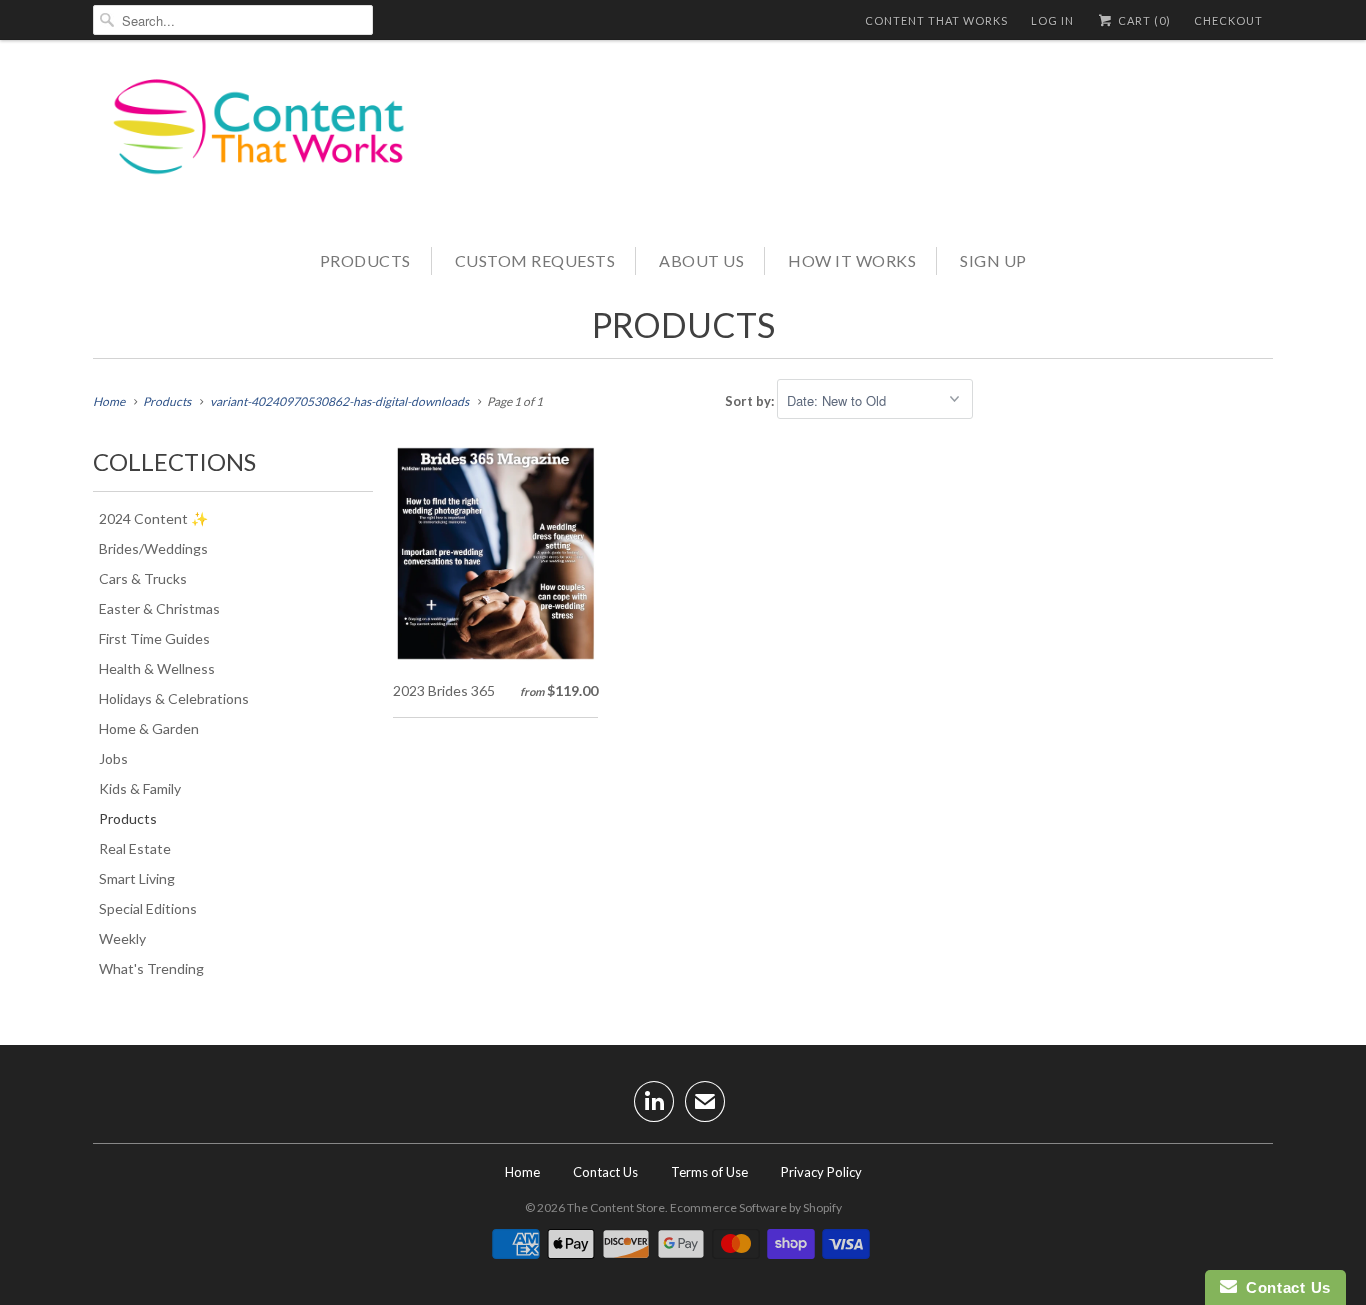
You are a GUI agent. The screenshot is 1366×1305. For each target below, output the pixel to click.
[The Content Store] (273, 141)
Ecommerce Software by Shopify (756, 1207)
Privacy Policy (821, 1172)
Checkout (1228, 20)
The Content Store (616, 1207)
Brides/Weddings (153, 548)
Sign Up (993, 260)
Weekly (122, 938)
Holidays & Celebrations (174, 698)
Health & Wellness (157, 668)
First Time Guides (154, 638)
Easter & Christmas (159, 608)
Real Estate (135, 848)
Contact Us (605, 1172)
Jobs (113, 758)
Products (365, 260)
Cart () (1143, 20)
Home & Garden (149, 728)
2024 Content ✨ (153, 518)
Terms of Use (709, 1172)
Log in (1052, 20)
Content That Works (936, 20)
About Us (701, 260)
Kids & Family (140, 788)
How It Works (852, 260)
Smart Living (137, 878)
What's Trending (151, 968)
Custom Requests (535, 260)
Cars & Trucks (143, 578)
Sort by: (751, 401)
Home (522, 1172)
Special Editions (148, 908)
